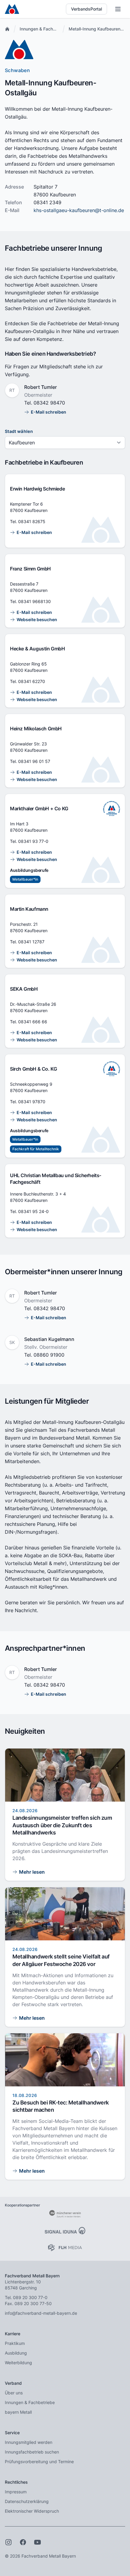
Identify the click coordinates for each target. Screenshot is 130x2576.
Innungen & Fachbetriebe (45, 29)
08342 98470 (49, 403)
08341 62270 (32, 681)
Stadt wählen (19, 431)
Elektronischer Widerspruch (32, 2511)
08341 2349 (47, 202)
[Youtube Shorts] (37, 2542)
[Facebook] (23, 2542)
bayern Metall (18, 2412)
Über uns (14, 2393)
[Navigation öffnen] (118, 9)
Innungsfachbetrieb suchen (32, 2452)
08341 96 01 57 (34, 761)
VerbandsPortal (86, 9)
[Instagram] (8, 2542)
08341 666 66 (33, 1022)
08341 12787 (31, 942)
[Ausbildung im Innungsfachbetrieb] (112, 808)
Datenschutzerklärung (27, 2501)
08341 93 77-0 (33, 841)
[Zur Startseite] (12, 9)
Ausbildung (16, 2353)
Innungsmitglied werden (29, 2442)
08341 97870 (32, 1102)
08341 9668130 (34, 601)
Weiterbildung (18, 2363)
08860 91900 (49, 1355)
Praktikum (15, 2343)
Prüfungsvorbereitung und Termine (39, 2462)
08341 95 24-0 (33, 1211)
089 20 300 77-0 (30, 2297)
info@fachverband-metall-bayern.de (41, 2313)
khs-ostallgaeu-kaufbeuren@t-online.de (79, 210)
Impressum (16, 2492)
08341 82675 (32, 521)
